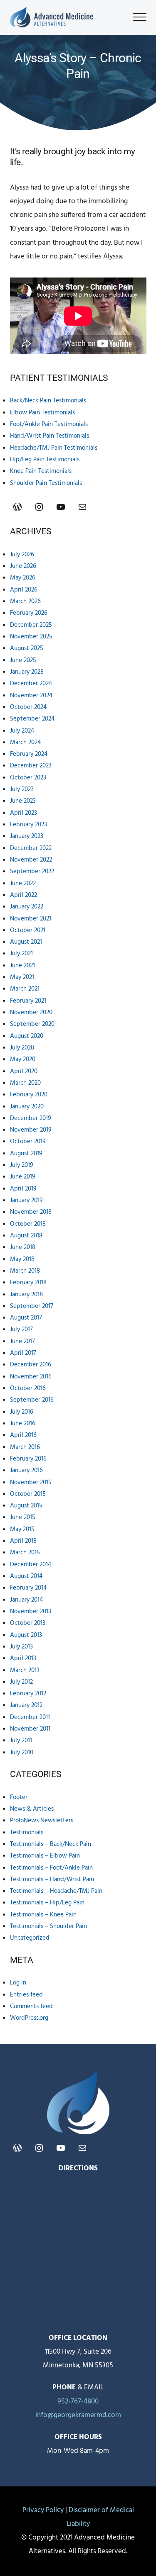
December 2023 (31, 766)
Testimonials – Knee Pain (43, 1915)
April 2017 (23, 1353)
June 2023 (23, 801)
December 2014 (31, 1565)
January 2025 (27, 672)
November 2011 (30, 1729)
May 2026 (23, 578)
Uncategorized (30, 1938)
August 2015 (26, 1506)
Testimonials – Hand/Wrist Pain (52, 1880)
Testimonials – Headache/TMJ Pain (56, 1891)
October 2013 (28, 1623)
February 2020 (29, 1095)
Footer (19, 1797)
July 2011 (21, 1741)
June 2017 (22, 1342)
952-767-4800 (78, 2402)
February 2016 (28, 1459)
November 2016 (31, 1377)
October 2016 (28, 1388)
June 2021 (22, 966)
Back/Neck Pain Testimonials (48, 401)
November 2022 (31, 860)
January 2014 (26, 1600)
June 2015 (23, 1517)
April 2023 (24, 813)
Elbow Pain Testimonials (42, 413)
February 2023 (28, 825)
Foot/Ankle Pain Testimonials (49, 424)
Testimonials (27, 1833)
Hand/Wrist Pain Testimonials (50, 436)
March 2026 (25, 601)
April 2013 (23, 1658)
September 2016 (32, 1400)
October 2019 (28, 1142)
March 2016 (25, 1447)
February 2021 (28, 1001)
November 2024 (31, 696)
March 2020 (25, 1083)
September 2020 (32, 1024)
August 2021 (26, 942)
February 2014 (28, 1588)
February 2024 (29, 754)
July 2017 (21, 1329)
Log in (18, 1983)
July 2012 (21, 1682)
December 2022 (31, 848)
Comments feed (31, 2006)
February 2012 (28, 1694)
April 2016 (23, 1435)
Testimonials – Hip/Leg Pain (47, 1903)
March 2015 (25, 1553)
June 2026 (23, 566)
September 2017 (32, 1306)
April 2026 (24, 590)
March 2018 (25, 1271)
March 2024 (25, 743)
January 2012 (26, 1705)
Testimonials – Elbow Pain (45, 1856)
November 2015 (31, 1483)
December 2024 (31, 684)
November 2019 (31, 1130)
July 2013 (21, 1647)
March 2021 (25, 989)
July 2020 (22, 1048)
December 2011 (30, 1717)
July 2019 (22, 1165)
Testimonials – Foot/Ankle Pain (51, 1868)
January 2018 (26, 1295)
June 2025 (23, 660)
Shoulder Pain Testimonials (46, 483)
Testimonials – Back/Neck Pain (51, 1844)
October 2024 (28, 707)
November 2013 (31, 1612)
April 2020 (24, 1071)
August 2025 (27, 648)
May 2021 (22, 977)
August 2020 (27, 1036)
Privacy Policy (43, 2510)
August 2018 (26, 1236)
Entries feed (26, 1995)
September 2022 (32, 872)
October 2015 (28, 1494)
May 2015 (22, 1529)
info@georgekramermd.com (78, 2415)
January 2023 (27, 836)
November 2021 (31, 919)
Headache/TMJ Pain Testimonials (54, 448)
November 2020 (31, 1013)
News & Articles (32, 1809)
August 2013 (26, 1635)
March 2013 (25, 1670)
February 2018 (28, 1283)
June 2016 (23, 1424)
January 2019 (26, 1200)
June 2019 (23, 1177)
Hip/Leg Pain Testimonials (45, 460)
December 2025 (31, 625)
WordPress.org (29, 2018)
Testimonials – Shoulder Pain (48, 1926)
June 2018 (23, 1247)
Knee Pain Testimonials (41, 471)
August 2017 (26, 1318)
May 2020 (23, 1059)
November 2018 (31, 1212)
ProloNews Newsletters (42, 1821)
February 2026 (29, 613)
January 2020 (27, 1107)
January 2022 (27, 907)
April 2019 (23, 1189)
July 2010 (22, 1753)
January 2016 (26, 1471)
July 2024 (22, 731)
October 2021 (28, 930)
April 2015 (23, 1541)
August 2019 (26, 1154)
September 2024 (32, 719)
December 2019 (31, 1118)
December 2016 (31, 1365)
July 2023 (22, 789)
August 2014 (26, 1576)
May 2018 (22, 1259)
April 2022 (24, 895)
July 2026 (22, 555)
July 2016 (22, 1412)
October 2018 (28, 1224)
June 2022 (23, 884)
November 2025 (31, 637)
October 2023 (28, 778)
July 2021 (21, 954)
